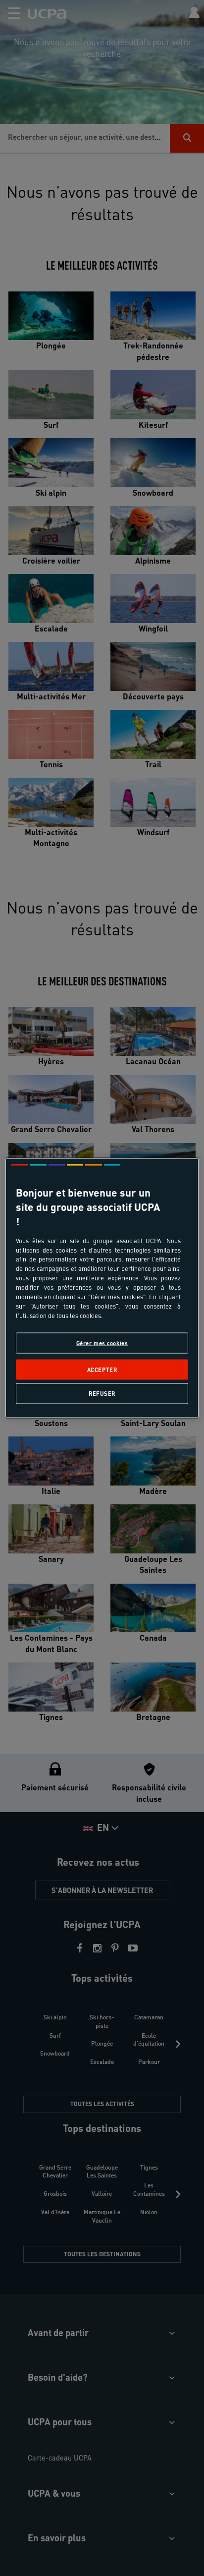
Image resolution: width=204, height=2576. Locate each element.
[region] (102, 1288)
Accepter (102, 1369)
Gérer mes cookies (102, 1343)
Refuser (102, 1393)
